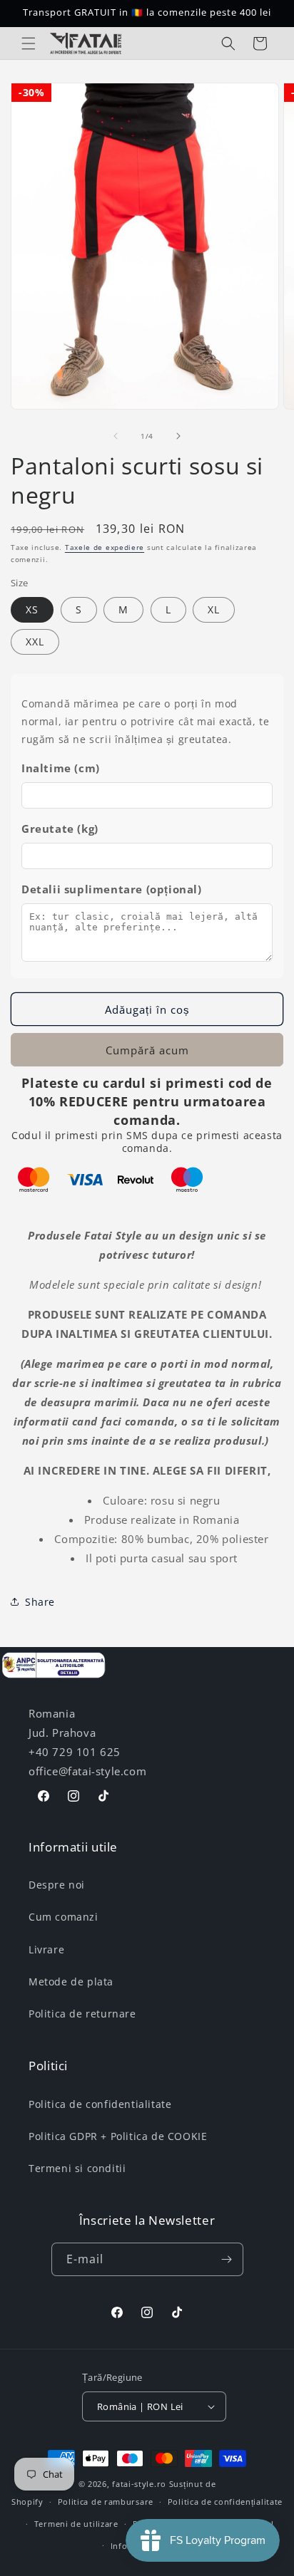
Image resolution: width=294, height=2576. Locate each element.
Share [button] (40, 1602)
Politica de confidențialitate (225, 2502)
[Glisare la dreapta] (178, 436)
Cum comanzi (64, 1917)
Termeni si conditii (77, 2168)
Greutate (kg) (60, 829)
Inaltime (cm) (61, 768)
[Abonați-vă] (227, 2259)
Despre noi (57, 1885)
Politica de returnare (82, 2014)
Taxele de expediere (105, 547)
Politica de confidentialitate (100, 2104)
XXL (35, 642)
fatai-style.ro (139, 2484)
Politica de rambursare (106, 2502)
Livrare (46, 1949)
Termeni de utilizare (76, 2524)
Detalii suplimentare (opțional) (112, 889)
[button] (29, 43)
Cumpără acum (147, 1050)
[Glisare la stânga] (116, 436)
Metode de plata (71, 1982)
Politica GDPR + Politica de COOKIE (118, 2136)
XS (32, 609)
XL (214, 609)
